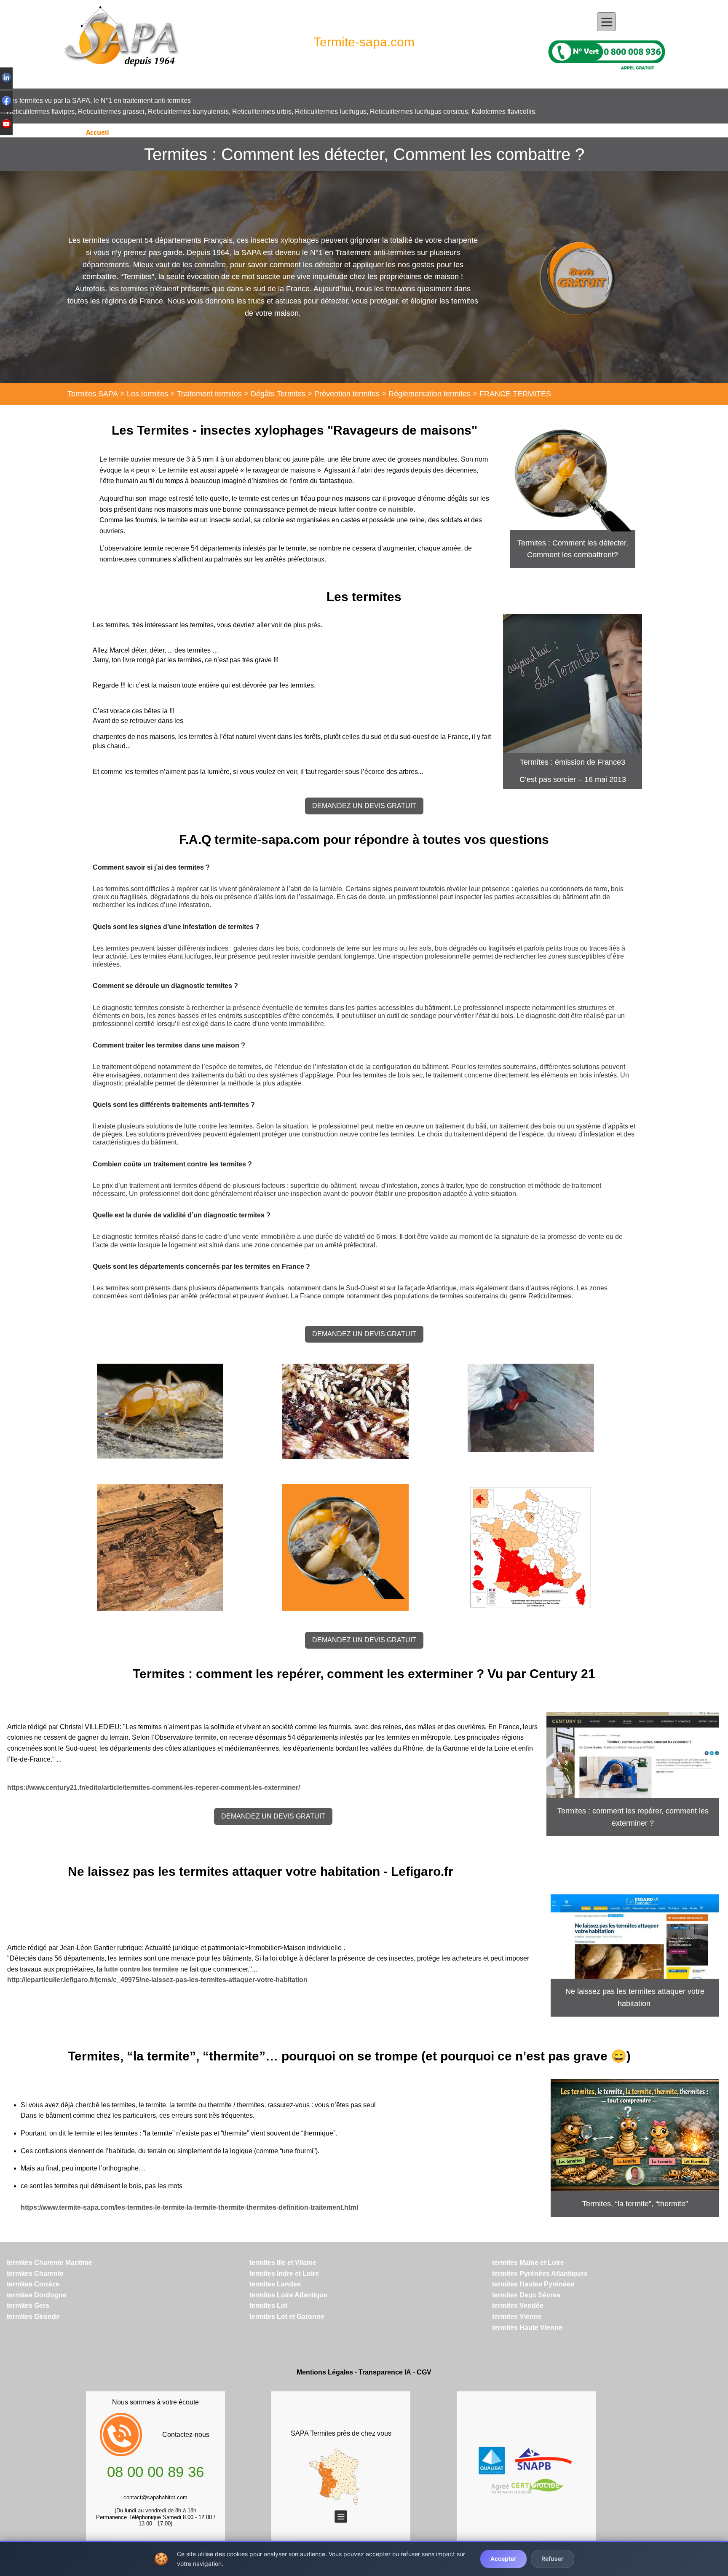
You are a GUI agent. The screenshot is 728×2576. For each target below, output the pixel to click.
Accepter (503, 2559)
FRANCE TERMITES (515, 394)
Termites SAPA (93, 394)
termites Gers (28, 2306)
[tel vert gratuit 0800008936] (607, 54)
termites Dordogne (37, 2295)
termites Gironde (33, 2317)
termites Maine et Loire (528, 2263)
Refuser (553, 2559)
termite (206, 1737)
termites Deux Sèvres (526, 2295)
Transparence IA (385, 2372)
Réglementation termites (430, 394)
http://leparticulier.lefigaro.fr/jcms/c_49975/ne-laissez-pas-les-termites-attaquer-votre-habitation (157, 1980)
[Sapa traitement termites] (121, 42)
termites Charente (35, 2274)
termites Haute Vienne (527, 2328)
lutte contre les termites (141, 1969)
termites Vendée (518, 2306)
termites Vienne (517, 2317)
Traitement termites (209, 394)
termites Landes (275, 2284)
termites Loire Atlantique (288, 2295)
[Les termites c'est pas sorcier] (573, 683)
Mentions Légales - (328, 2372)
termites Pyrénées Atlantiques (540, 2274)
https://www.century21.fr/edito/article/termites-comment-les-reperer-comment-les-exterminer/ (154, 1788)
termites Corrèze (33, 2284)
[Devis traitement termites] (576, 277)
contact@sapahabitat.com (155, 2497)
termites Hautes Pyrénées (533, 2284)
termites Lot (268, 2306)
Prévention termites (347, 394)
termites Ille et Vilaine (283, 2263)
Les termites (147, 394)
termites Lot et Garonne (287, 2317)
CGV (424, 2372)
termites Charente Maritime (50, 2263)
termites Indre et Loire (284, 2274)
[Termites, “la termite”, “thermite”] (635, 2135)
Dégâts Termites (279, 394)
